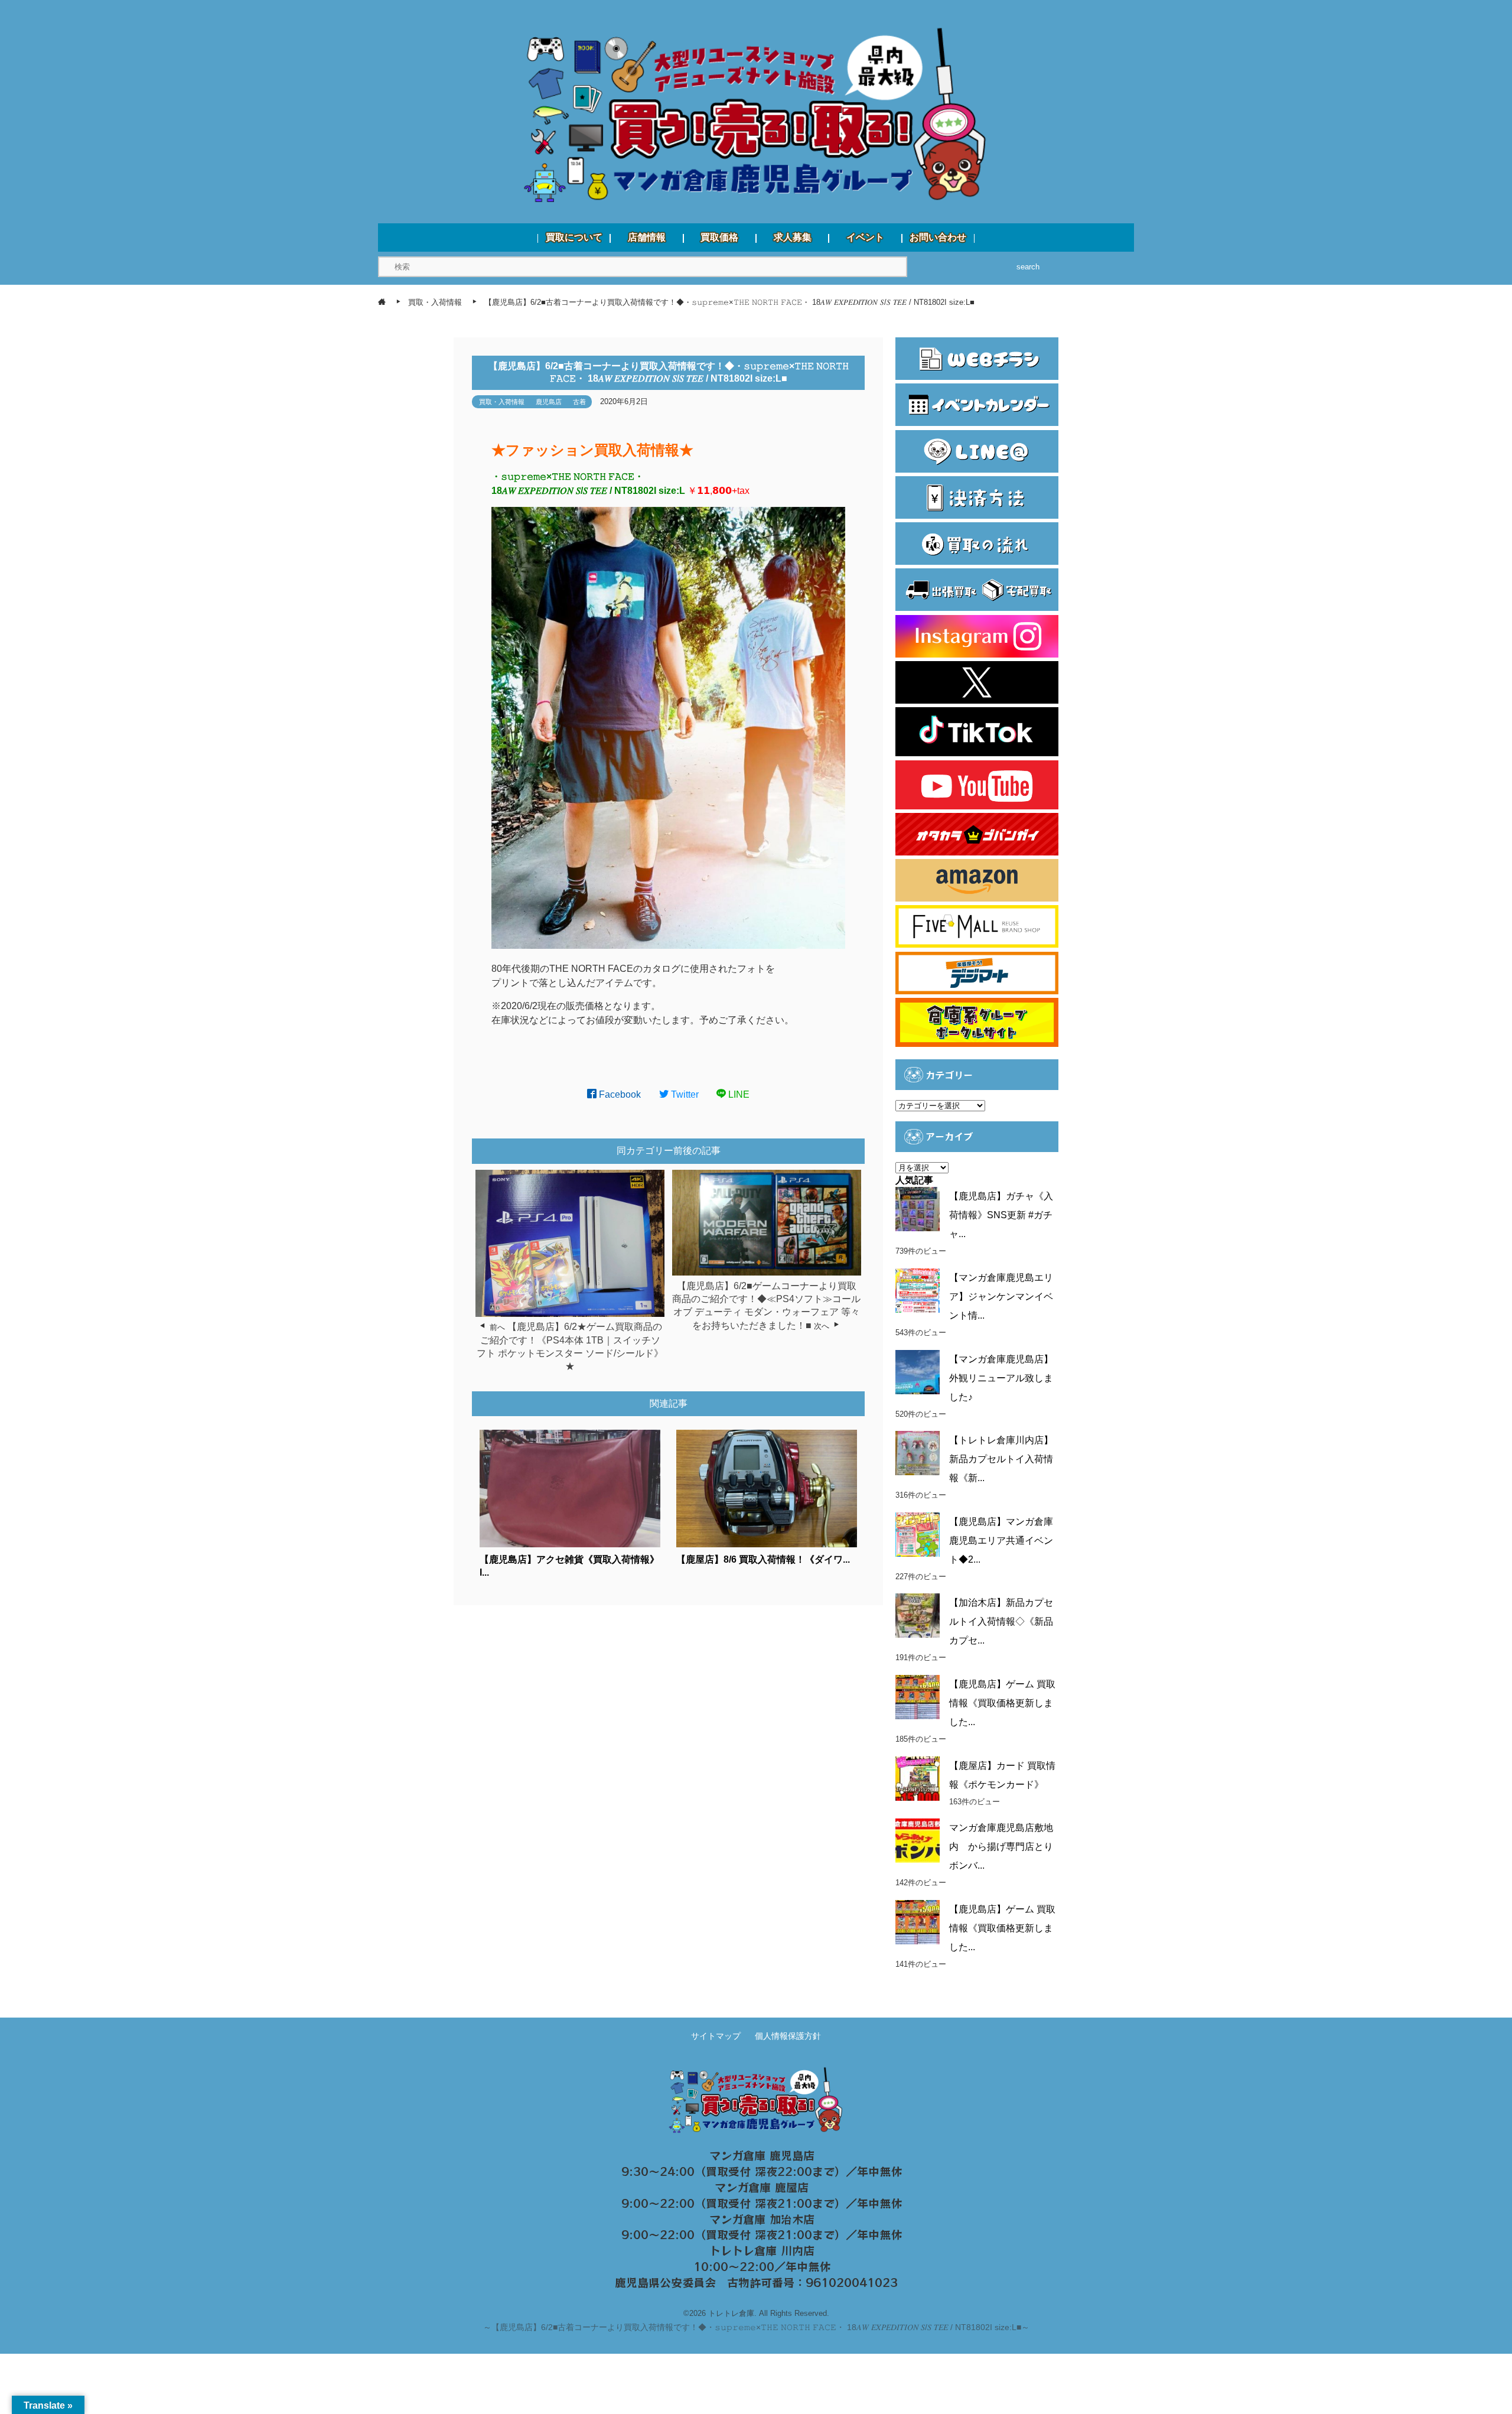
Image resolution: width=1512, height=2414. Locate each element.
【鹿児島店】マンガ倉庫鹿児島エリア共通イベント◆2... (1001, 1541)
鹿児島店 (549, 402)
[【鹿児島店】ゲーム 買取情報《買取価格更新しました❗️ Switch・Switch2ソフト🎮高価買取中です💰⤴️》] (918, 1697)
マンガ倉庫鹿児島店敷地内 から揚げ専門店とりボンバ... (1001, 1847)
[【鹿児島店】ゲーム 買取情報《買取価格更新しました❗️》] (918, 1922)
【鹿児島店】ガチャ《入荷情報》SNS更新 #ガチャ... (1001, 1215)
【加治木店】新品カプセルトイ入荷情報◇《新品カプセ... (1001, 1621)
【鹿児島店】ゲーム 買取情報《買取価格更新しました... (1002, 1703)
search (1028, 267)
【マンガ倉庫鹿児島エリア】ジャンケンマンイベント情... (1001, 1297)
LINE (738, 1094)
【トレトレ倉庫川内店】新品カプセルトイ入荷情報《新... (1001, 1459)
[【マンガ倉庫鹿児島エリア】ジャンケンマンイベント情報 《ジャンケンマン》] (918, 1291)
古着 (579, 402)
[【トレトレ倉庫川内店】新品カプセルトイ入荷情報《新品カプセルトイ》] (918, 1453)
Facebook (619, 1094)
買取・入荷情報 (502, 402)
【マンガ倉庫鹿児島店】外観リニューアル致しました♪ (1001, 1378)
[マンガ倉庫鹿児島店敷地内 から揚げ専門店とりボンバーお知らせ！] (918, 1841)
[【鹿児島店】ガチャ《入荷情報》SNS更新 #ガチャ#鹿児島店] (918, 1209)
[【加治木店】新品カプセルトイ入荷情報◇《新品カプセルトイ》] (918, 1616)
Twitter (684, 1094)
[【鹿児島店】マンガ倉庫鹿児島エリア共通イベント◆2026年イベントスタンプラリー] (918, 1535)
